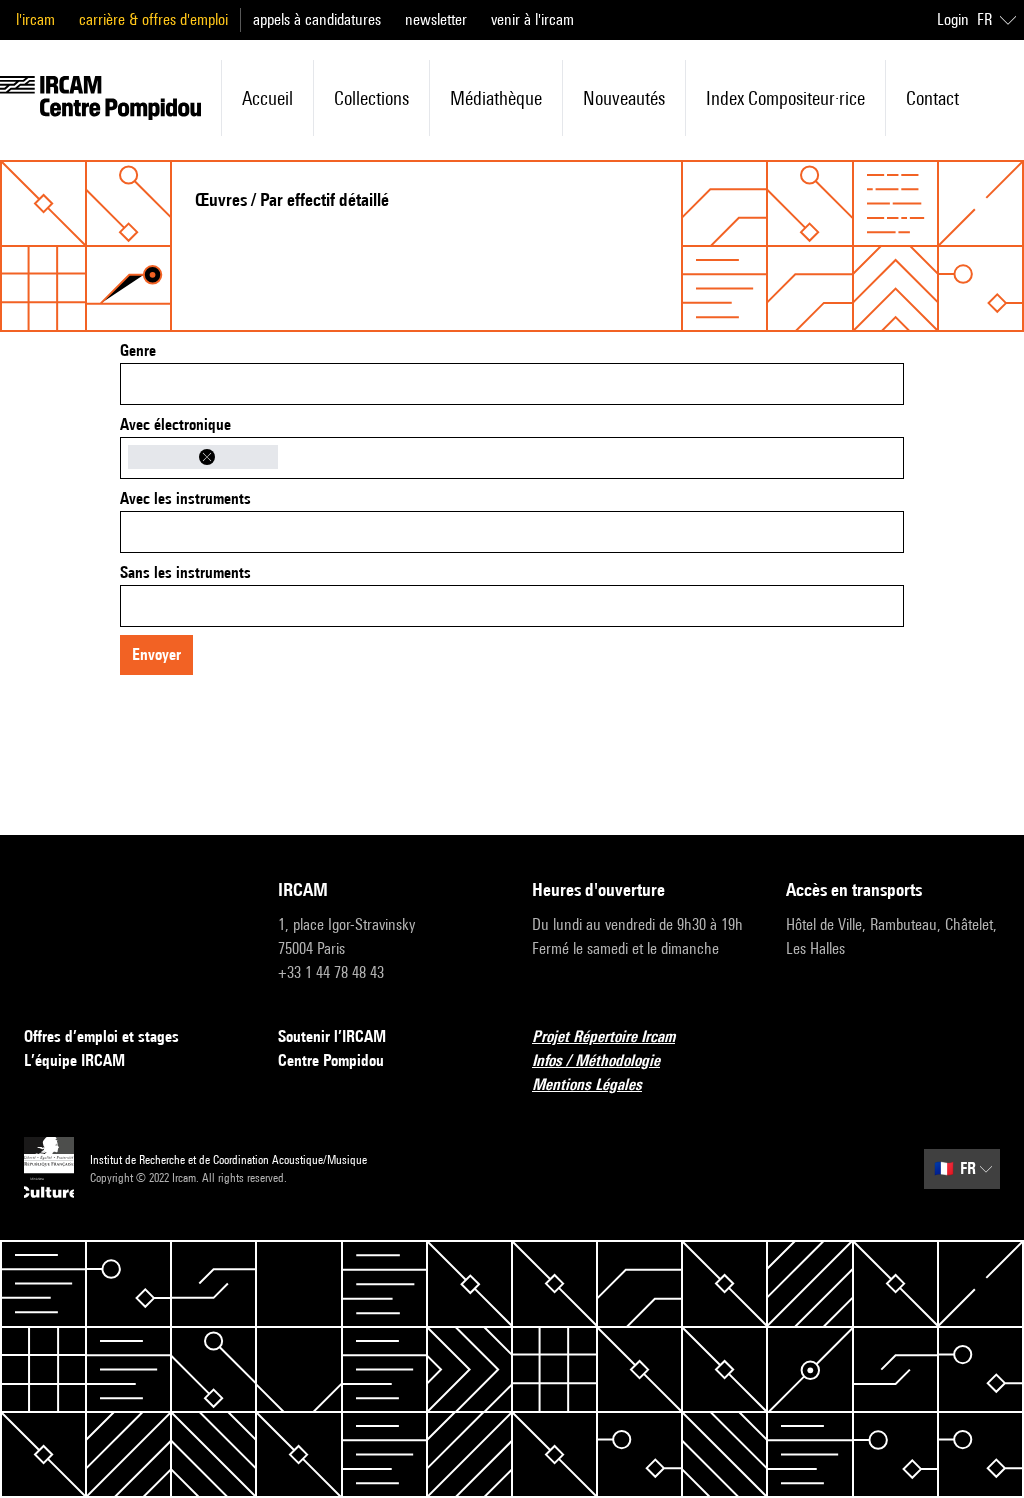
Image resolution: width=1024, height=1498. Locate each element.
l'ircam (35, 19)
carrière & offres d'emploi (153, 19)
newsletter (436, 19)
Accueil (267, 98)
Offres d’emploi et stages (101, 1036)
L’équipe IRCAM (74, 1060)
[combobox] (512, 384)
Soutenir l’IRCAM (332, 1036)
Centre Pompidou (331, 1060)
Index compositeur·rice (785, 98)
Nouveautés (624, 98)
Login (953, 19)
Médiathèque (496, 98)
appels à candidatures (317, 19)
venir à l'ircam (532, 19)
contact (932, 98)
